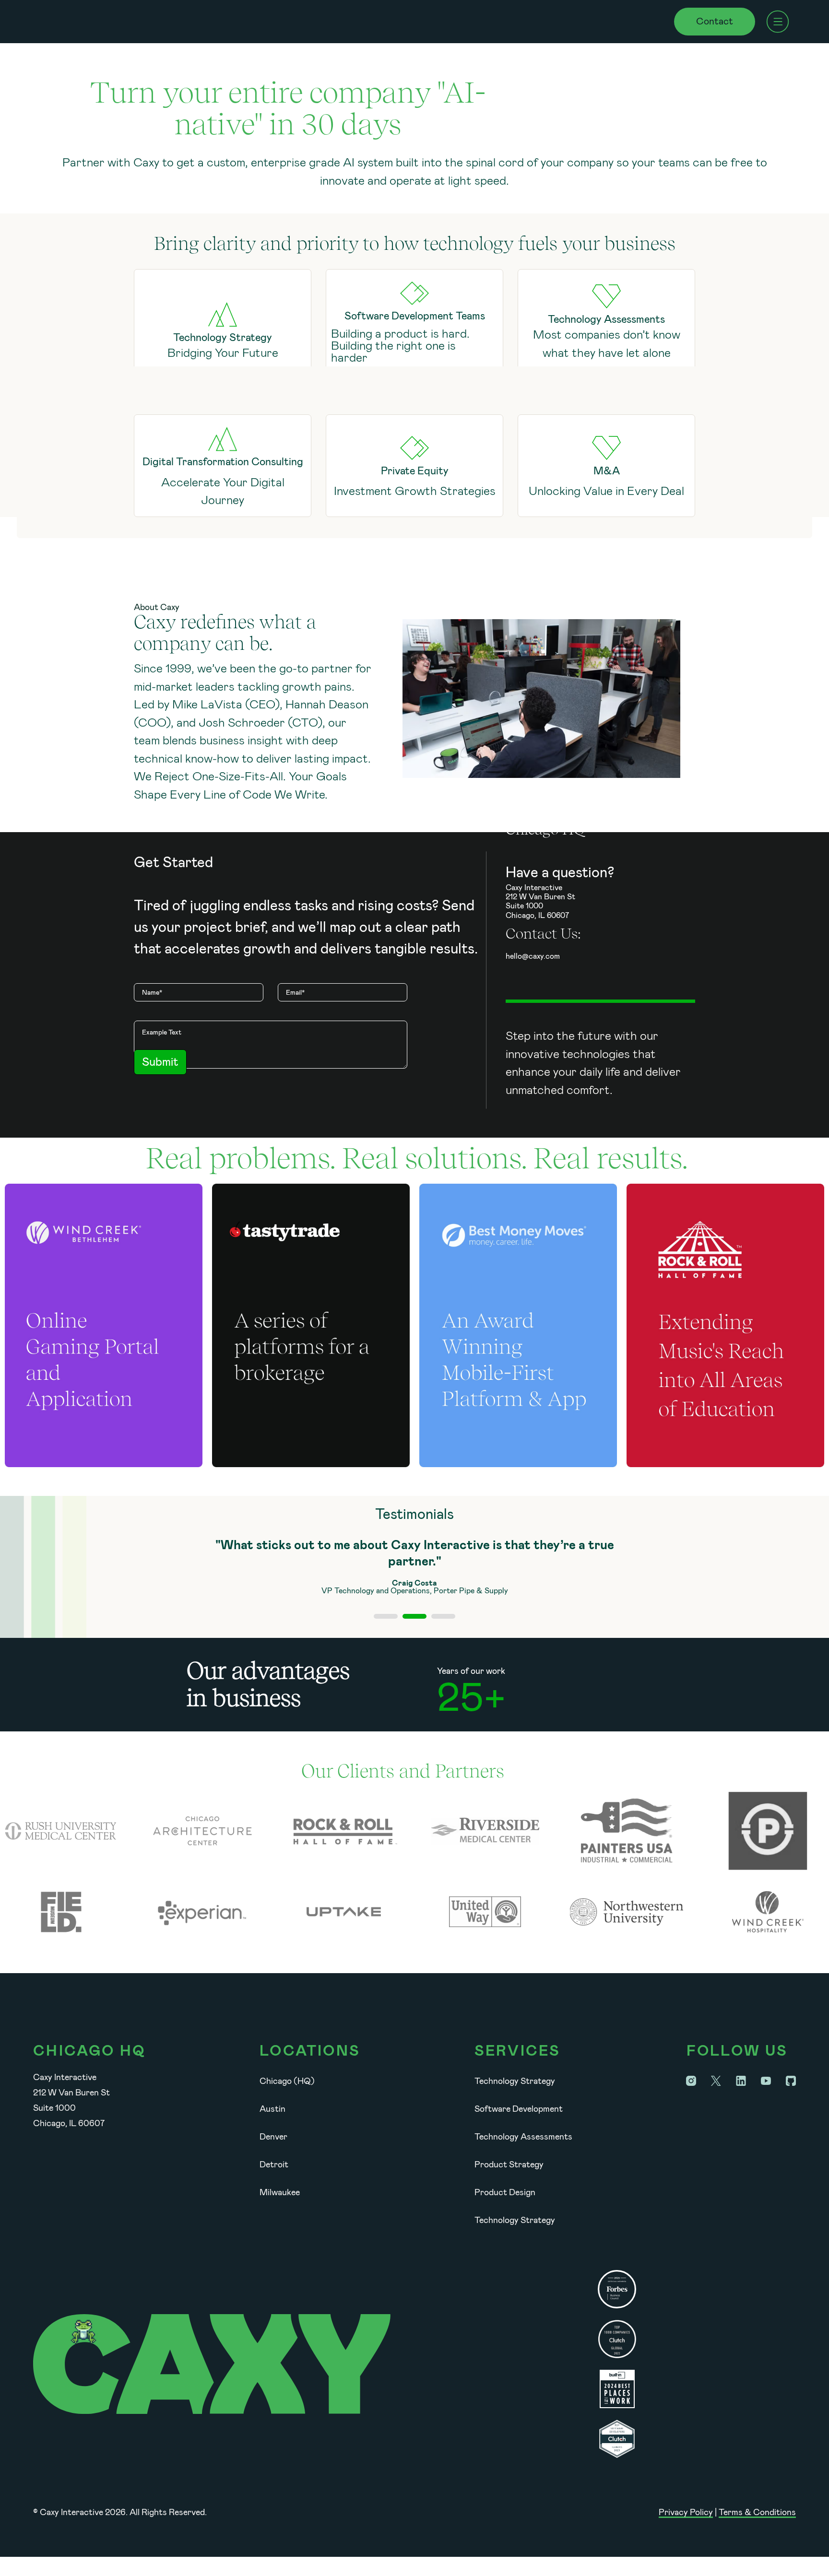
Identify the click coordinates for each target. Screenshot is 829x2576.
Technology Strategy (515, 2081)
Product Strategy (509, 2164)
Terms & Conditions (757, 2512)
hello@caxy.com (533, 956)
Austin (272, 2109)
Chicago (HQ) (287, 2081)
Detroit (274, 2164)
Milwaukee (280, 2192)
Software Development (519, 2109)
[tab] (386, 1616)
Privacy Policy (686, 2512)
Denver (273, 2137)
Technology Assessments (523, 2137)
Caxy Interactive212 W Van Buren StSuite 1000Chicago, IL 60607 (540, 901)
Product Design (505, 2192)
